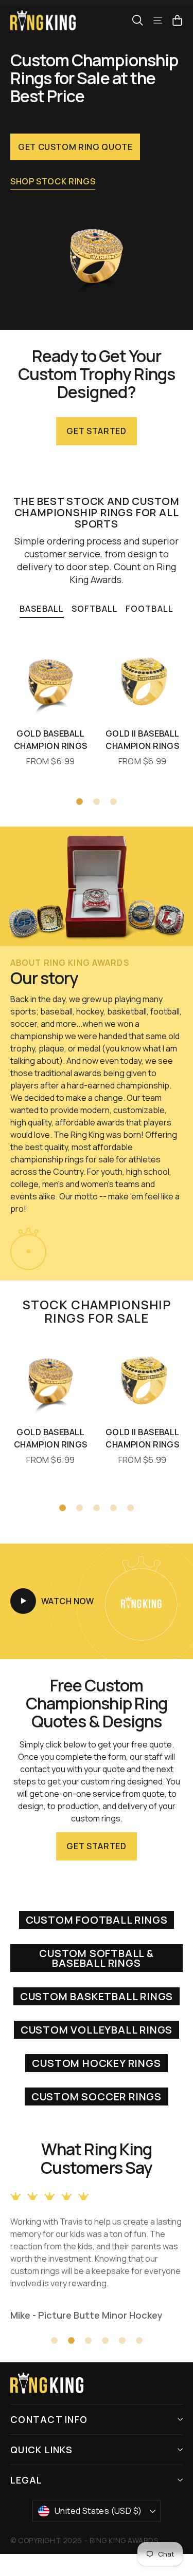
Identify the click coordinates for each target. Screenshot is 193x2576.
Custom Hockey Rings (96, 2063)
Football (150, 609)
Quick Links (41, 2450)
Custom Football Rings (97, 1920)
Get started (96, 1846)
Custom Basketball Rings (97, 1996)
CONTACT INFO (49, 2419)
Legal (26, 2480)
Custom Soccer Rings (97, 2096)
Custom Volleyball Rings (97, 2030)
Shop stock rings (53, 181)
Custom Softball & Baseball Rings (97, 1958)
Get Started (96, 431)
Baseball (42, 609)
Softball (95, 609)
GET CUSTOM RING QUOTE (75, 147)
